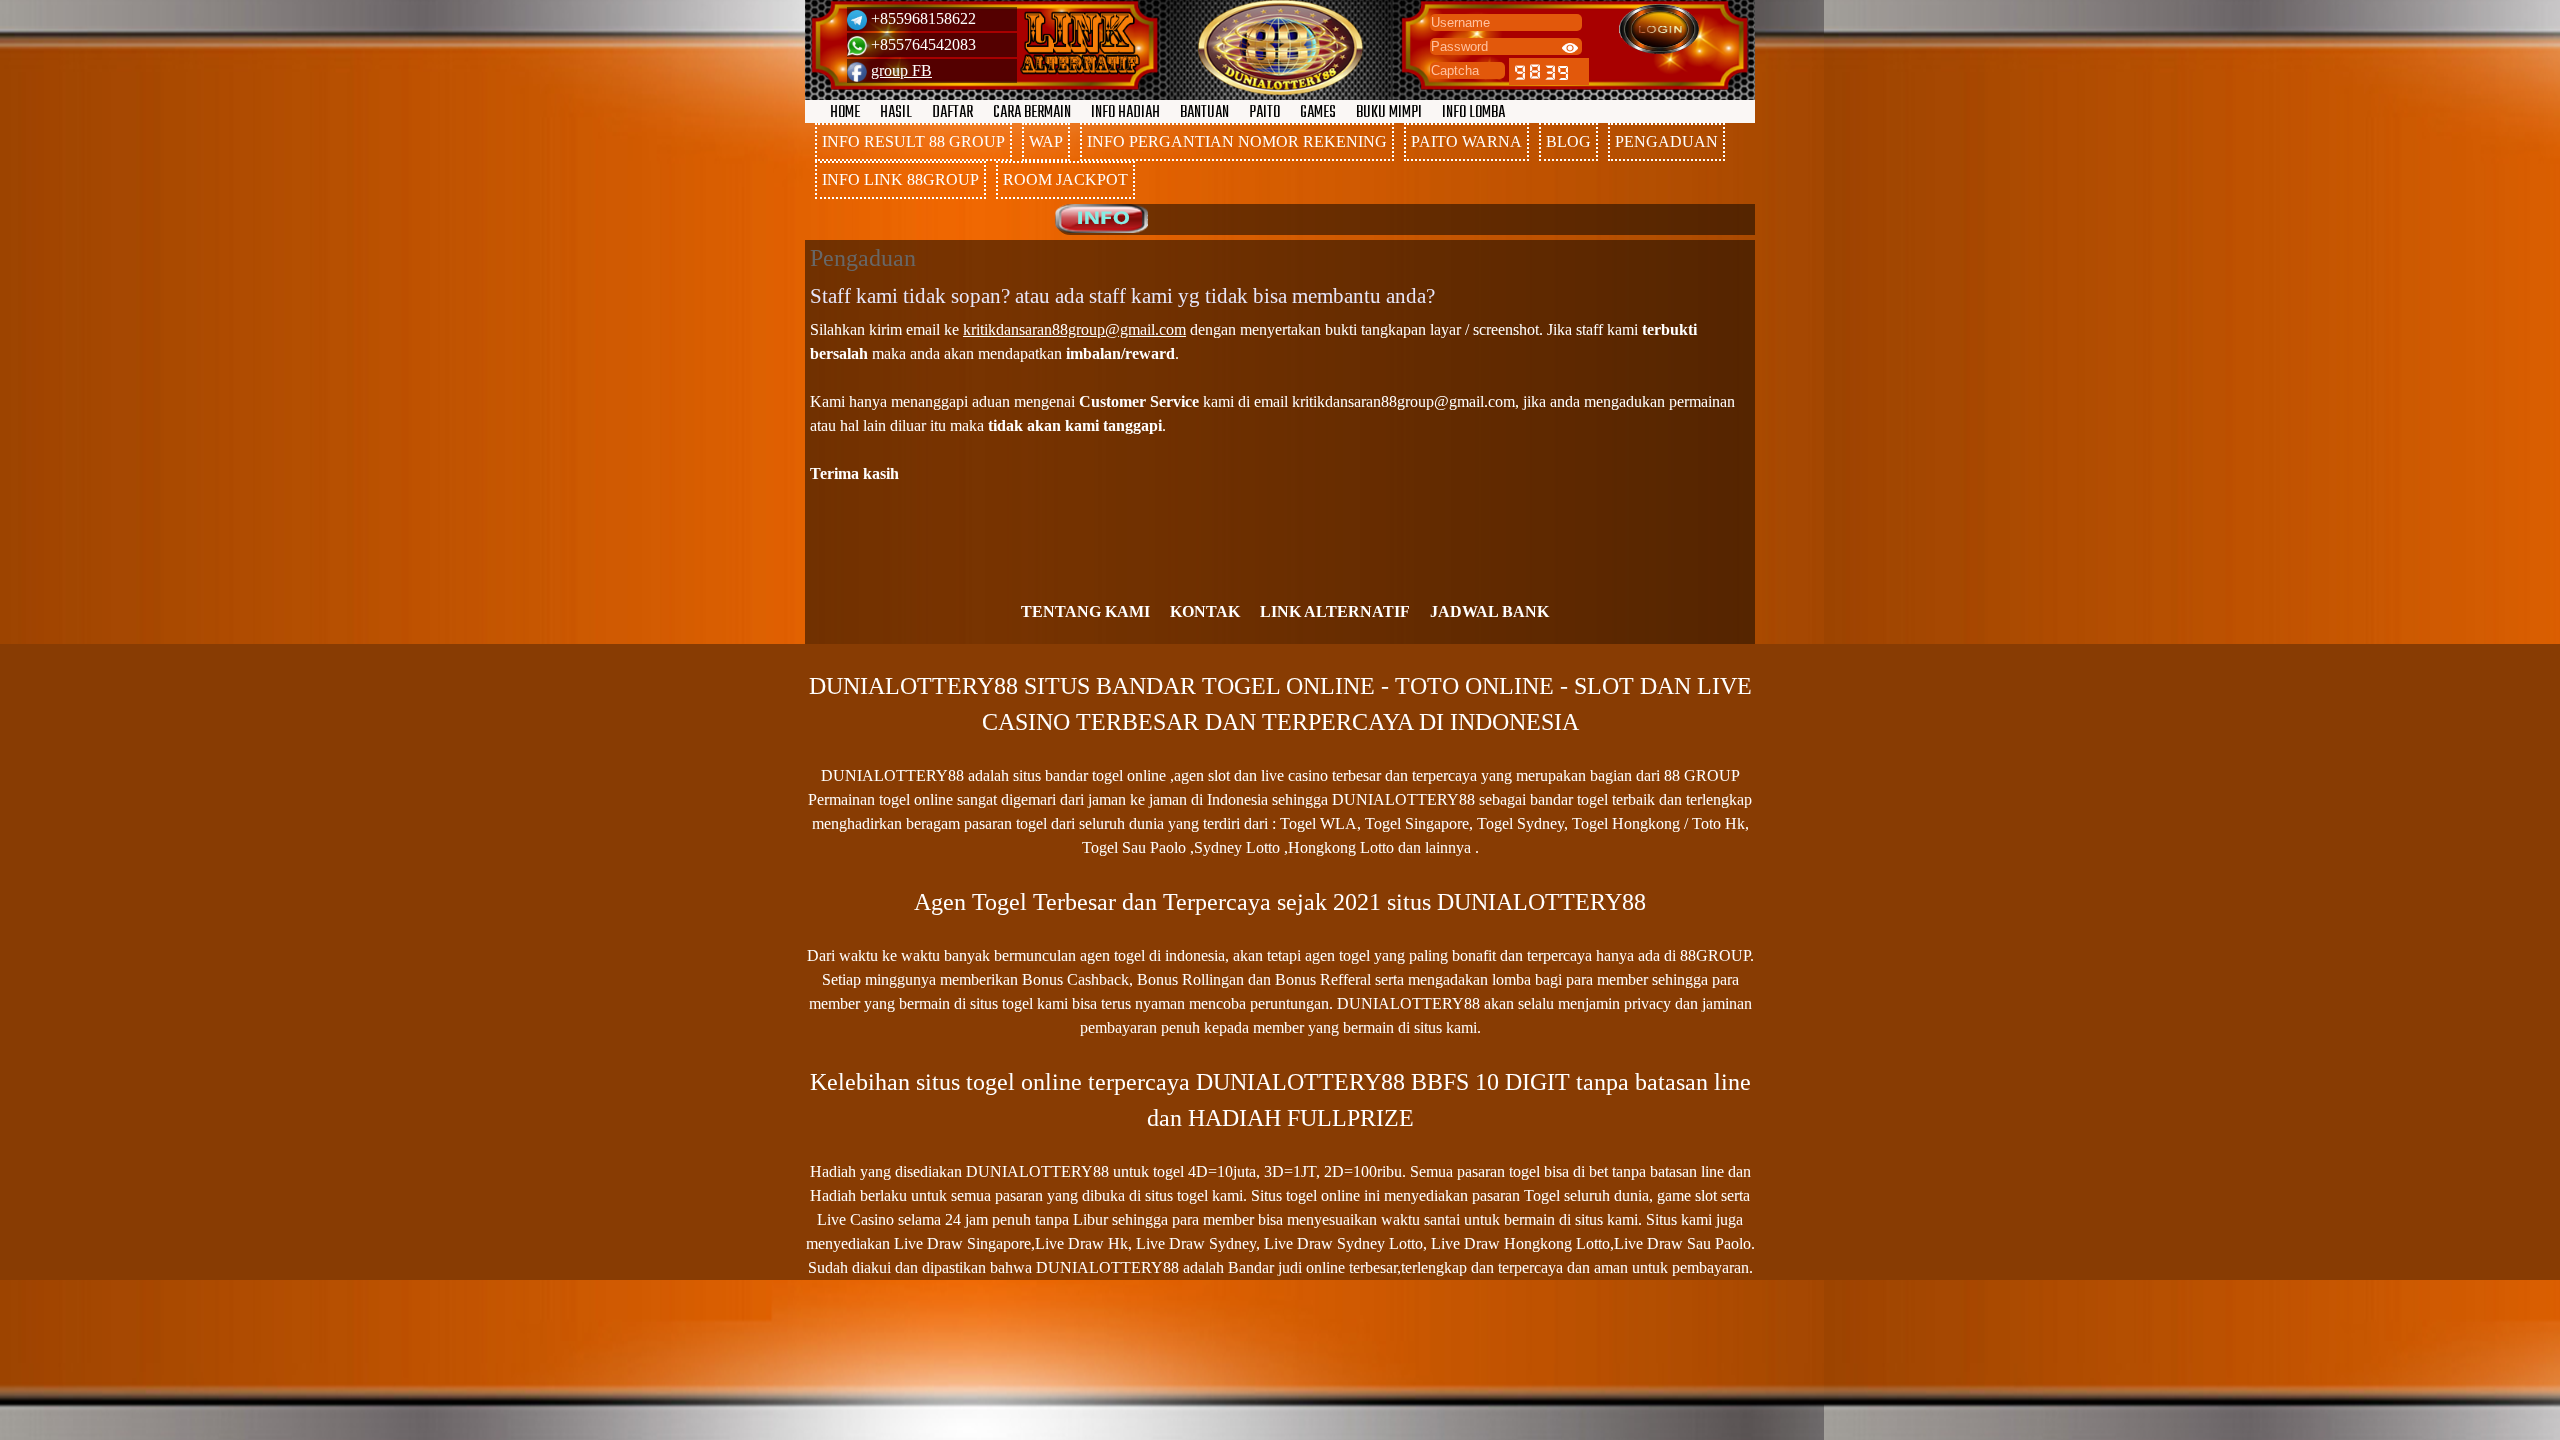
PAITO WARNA (1466, 141)
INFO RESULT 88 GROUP (913, 141)
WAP (1046, 141)
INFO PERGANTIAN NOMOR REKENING (1237, 141)
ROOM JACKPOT (1065, 179)
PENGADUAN (1666, 141)
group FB (901, 70)
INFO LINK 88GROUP (900, 179)
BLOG (1568, 141)
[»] (1080, 43)
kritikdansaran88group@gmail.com (1074, 329)
